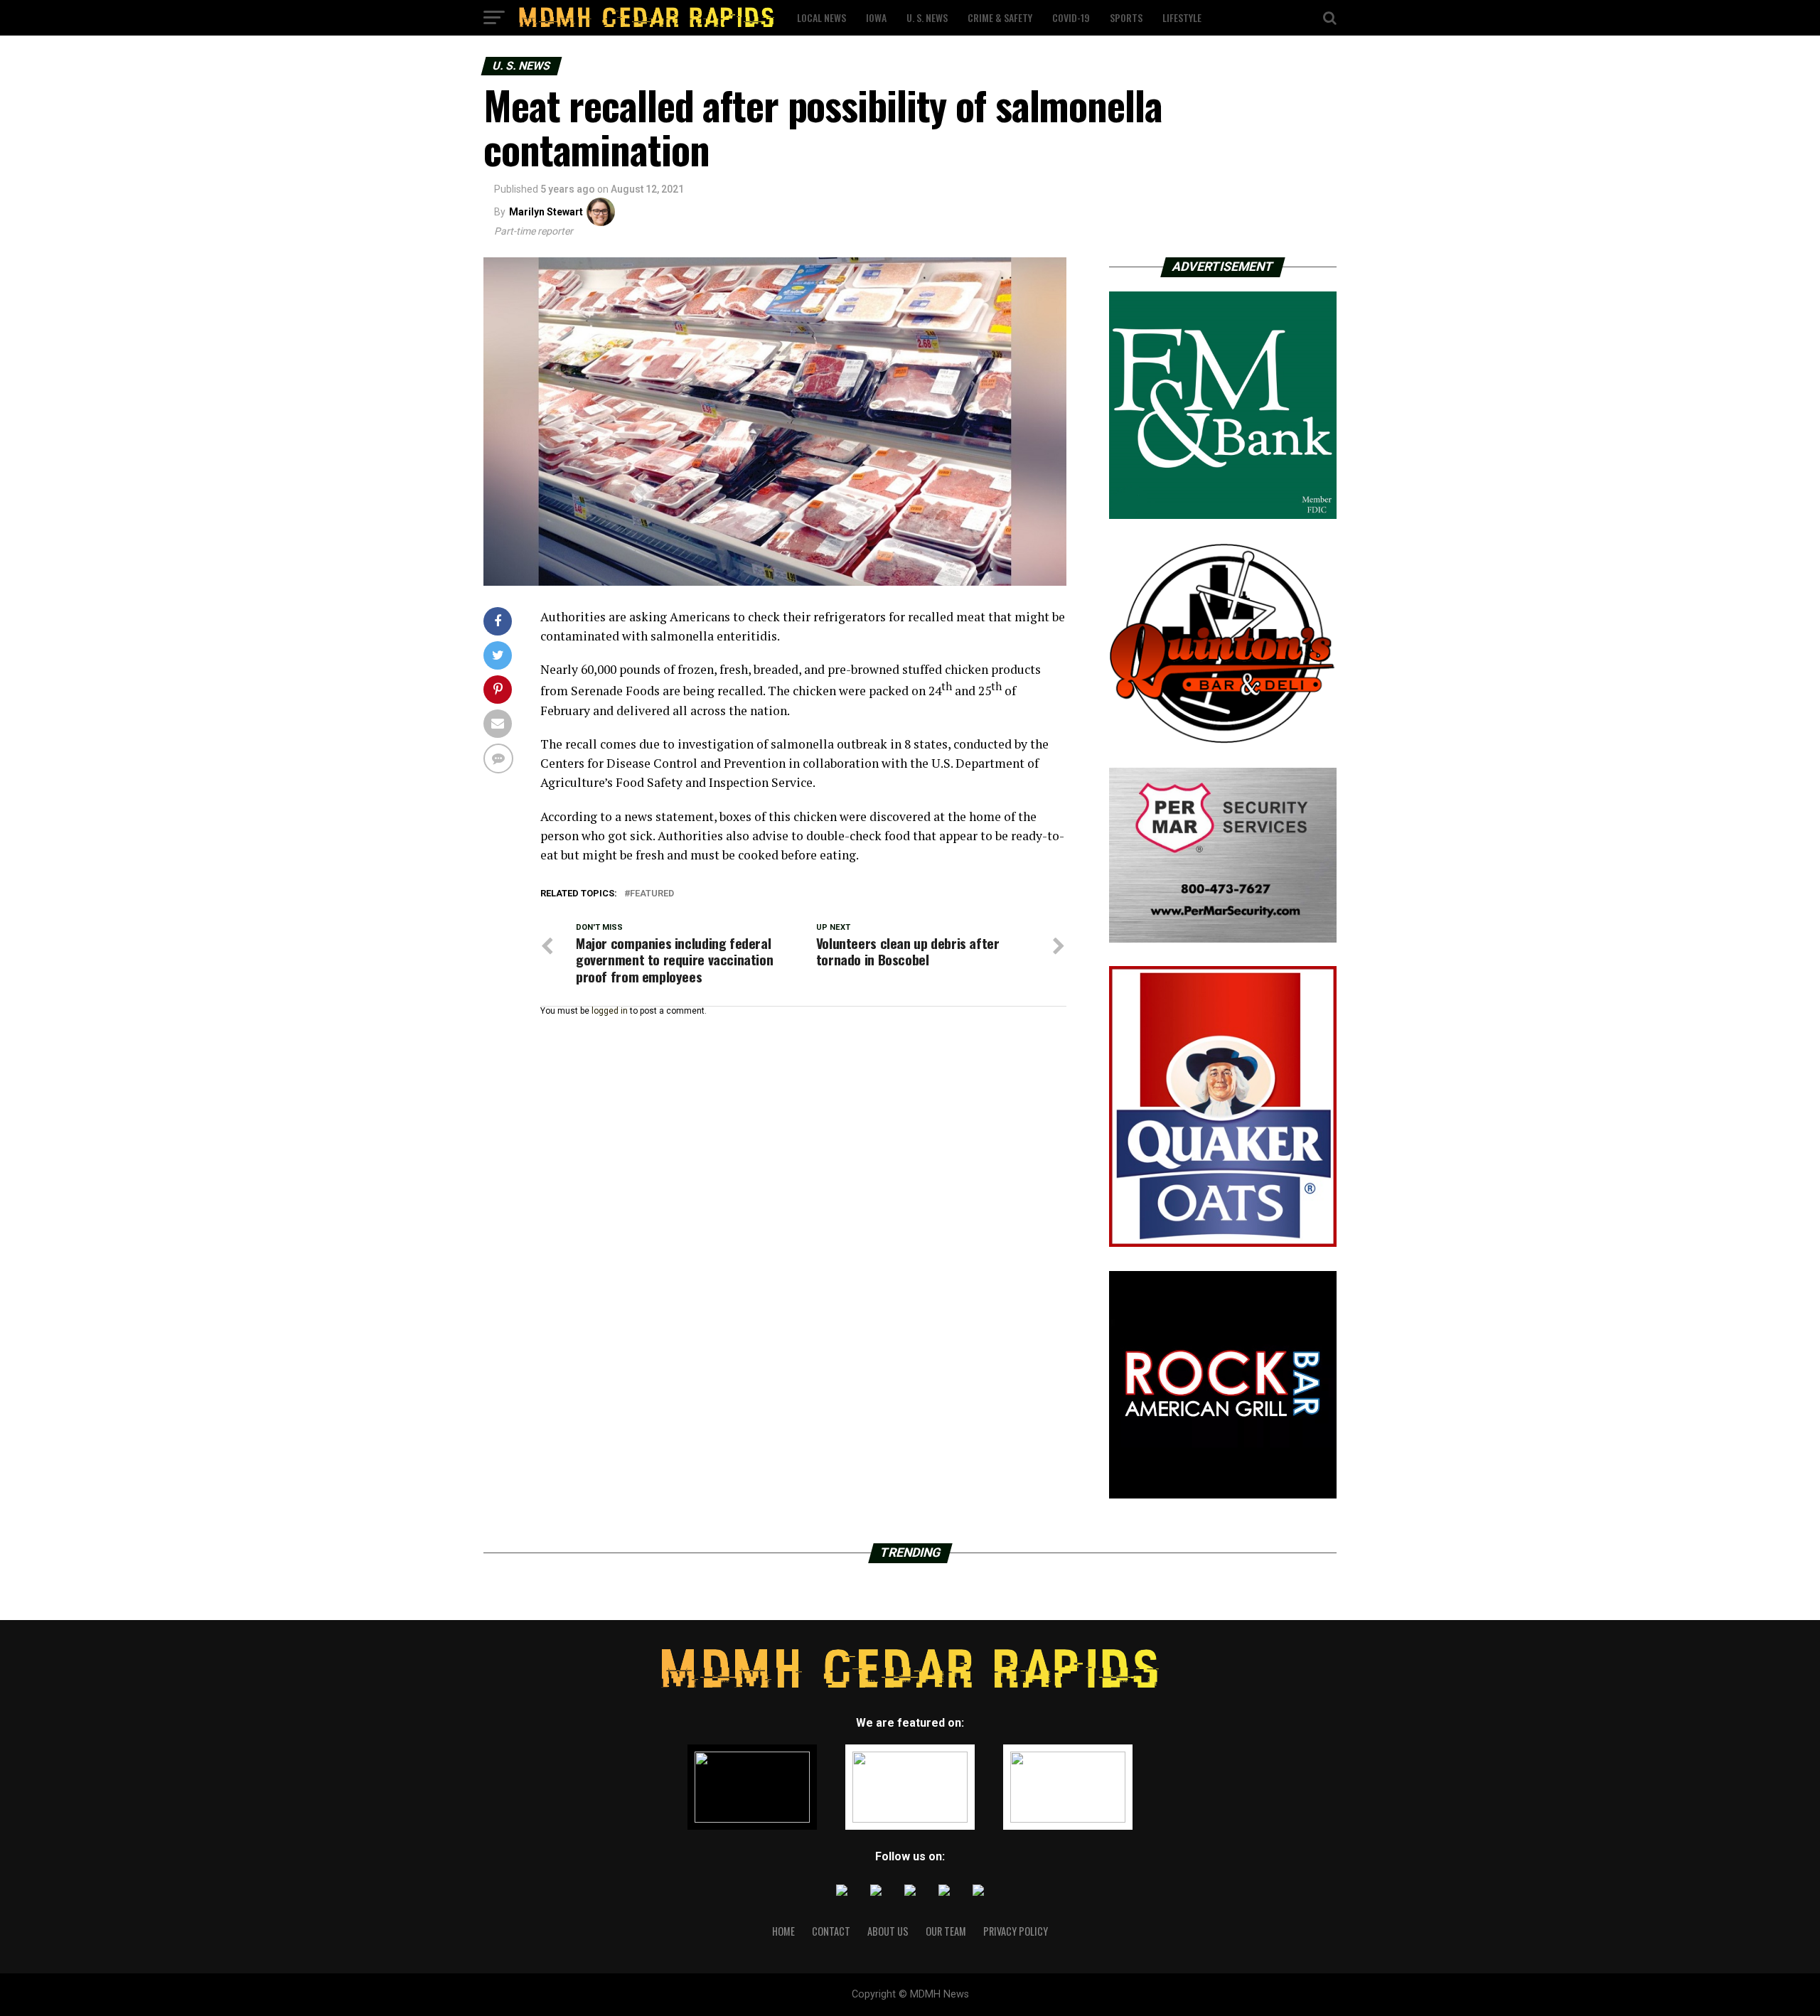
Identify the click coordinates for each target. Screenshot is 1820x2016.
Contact (831, 1931)
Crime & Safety (1000, 17)
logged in (610, 1011)
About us (888, 1931)
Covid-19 (1071, 17)
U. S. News (927, 17)
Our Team (946, 1931)
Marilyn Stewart (546, 212)
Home (783, 1931)
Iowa (876, 17)
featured (652, 894)
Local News (821, 17)
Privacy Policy (1016, 1931)
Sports (1126, 17)
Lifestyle (1182, 17)
